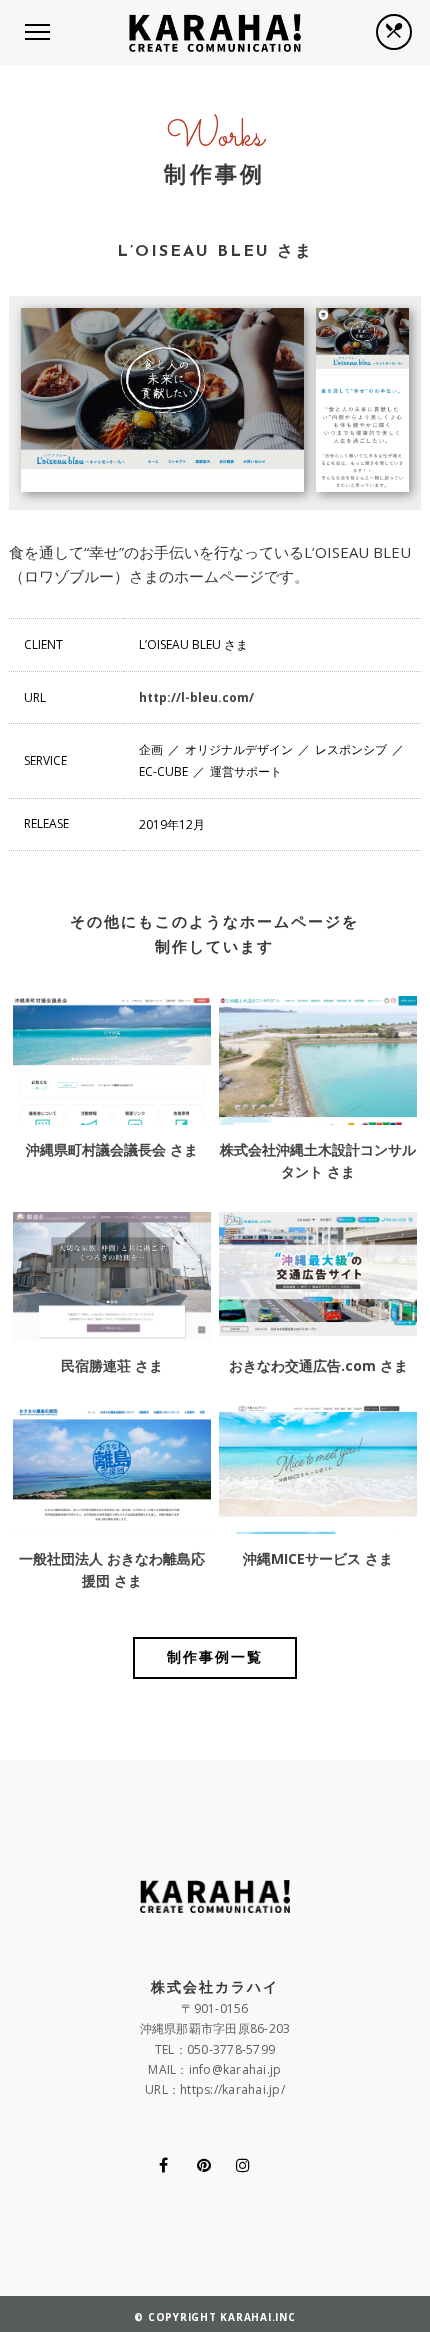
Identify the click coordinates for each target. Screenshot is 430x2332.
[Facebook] (163, 2165)
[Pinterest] (204, 2165)
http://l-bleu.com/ (196, 697)
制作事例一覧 (215, 1658)
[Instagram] (243, 2165)
